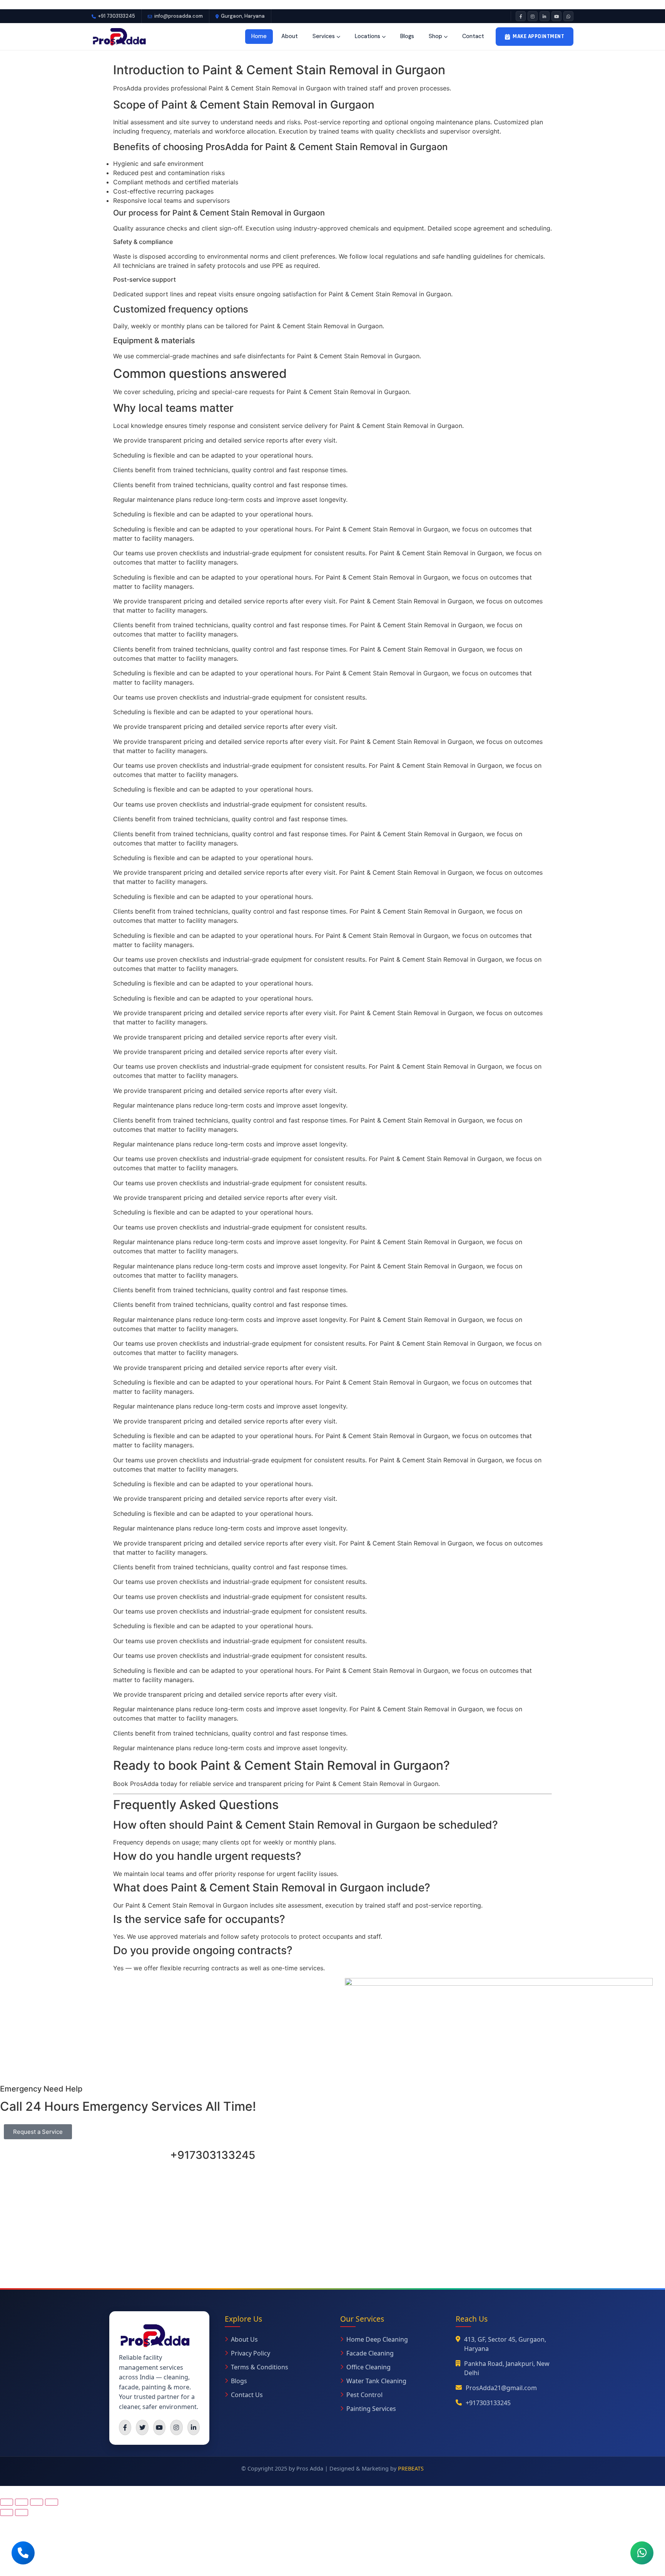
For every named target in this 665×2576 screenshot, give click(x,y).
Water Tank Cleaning (376, 2381)
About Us (244, 2339)
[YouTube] (556, 16)
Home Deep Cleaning (377, 2339)
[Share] (37, 2502)
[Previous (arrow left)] (7, 2513)
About (290, 36)
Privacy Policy (251, 2353)
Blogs (407, 36)
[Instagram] (533, 16)
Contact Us (247, 2395)
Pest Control (364, 2395)
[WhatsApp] (568, 16)
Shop (435, 36)
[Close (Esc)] (52, 2502)
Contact (473, 36)
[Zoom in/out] (7, 2502)
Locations (368, 36)
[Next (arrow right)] (22, 2513)
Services (324, 36)
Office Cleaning (368, 2367)
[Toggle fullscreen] (22, 2502)
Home (259, 36)
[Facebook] (521, 16)
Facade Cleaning (370, 2353)
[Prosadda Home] (119, 37)
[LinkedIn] (545, 16)
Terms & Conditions (260, 2367)
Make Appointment (538, 36)
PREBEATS (411, 2468)
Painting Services (371, 2409)
